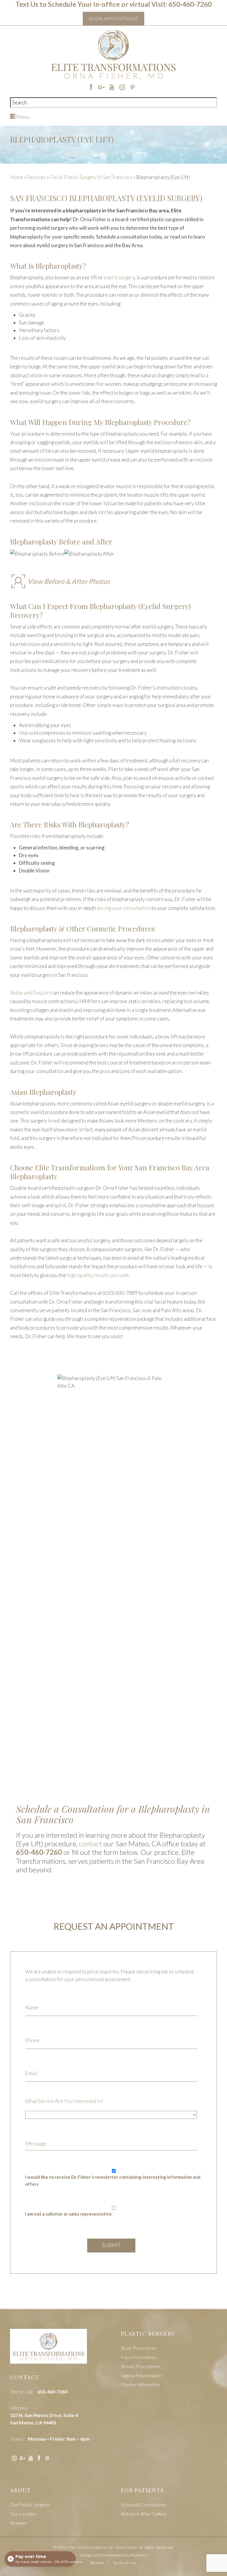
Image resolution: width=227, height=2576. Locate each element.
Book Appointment (113, 18)
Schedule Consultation (143, 2504)
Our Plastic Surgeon (30, 2504)
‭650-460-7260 (39, 1852)
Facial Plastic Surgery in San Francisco (91, 177)
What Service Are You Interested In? (64, 2101)
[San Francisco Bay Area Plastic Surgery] (48, 2350)
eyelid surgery (119, 277)
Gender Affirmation (140, 2384)
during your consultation (123, 908)
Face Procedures (138, 2357)
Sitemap (97, 2563)
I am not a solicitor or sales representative (68, 2214)
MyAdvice (139, 2555)
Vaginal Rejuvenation (141, 2375)
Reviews (19, 2523)
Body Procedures (139, 2348)
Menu (22, 117)
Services (37, 177)
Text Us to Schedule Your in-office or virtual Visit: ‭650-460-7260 (113, 4)
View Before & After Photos (69, 581)
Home (17, 177)
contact (90, 1844)
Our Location (23, 2514)
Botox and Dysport (31, 993)
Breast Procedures (140, 2366)
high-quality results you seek (98, 1275)
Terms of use (124, 2563)
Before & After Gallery (144, 2514)
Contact (25, 2377)
